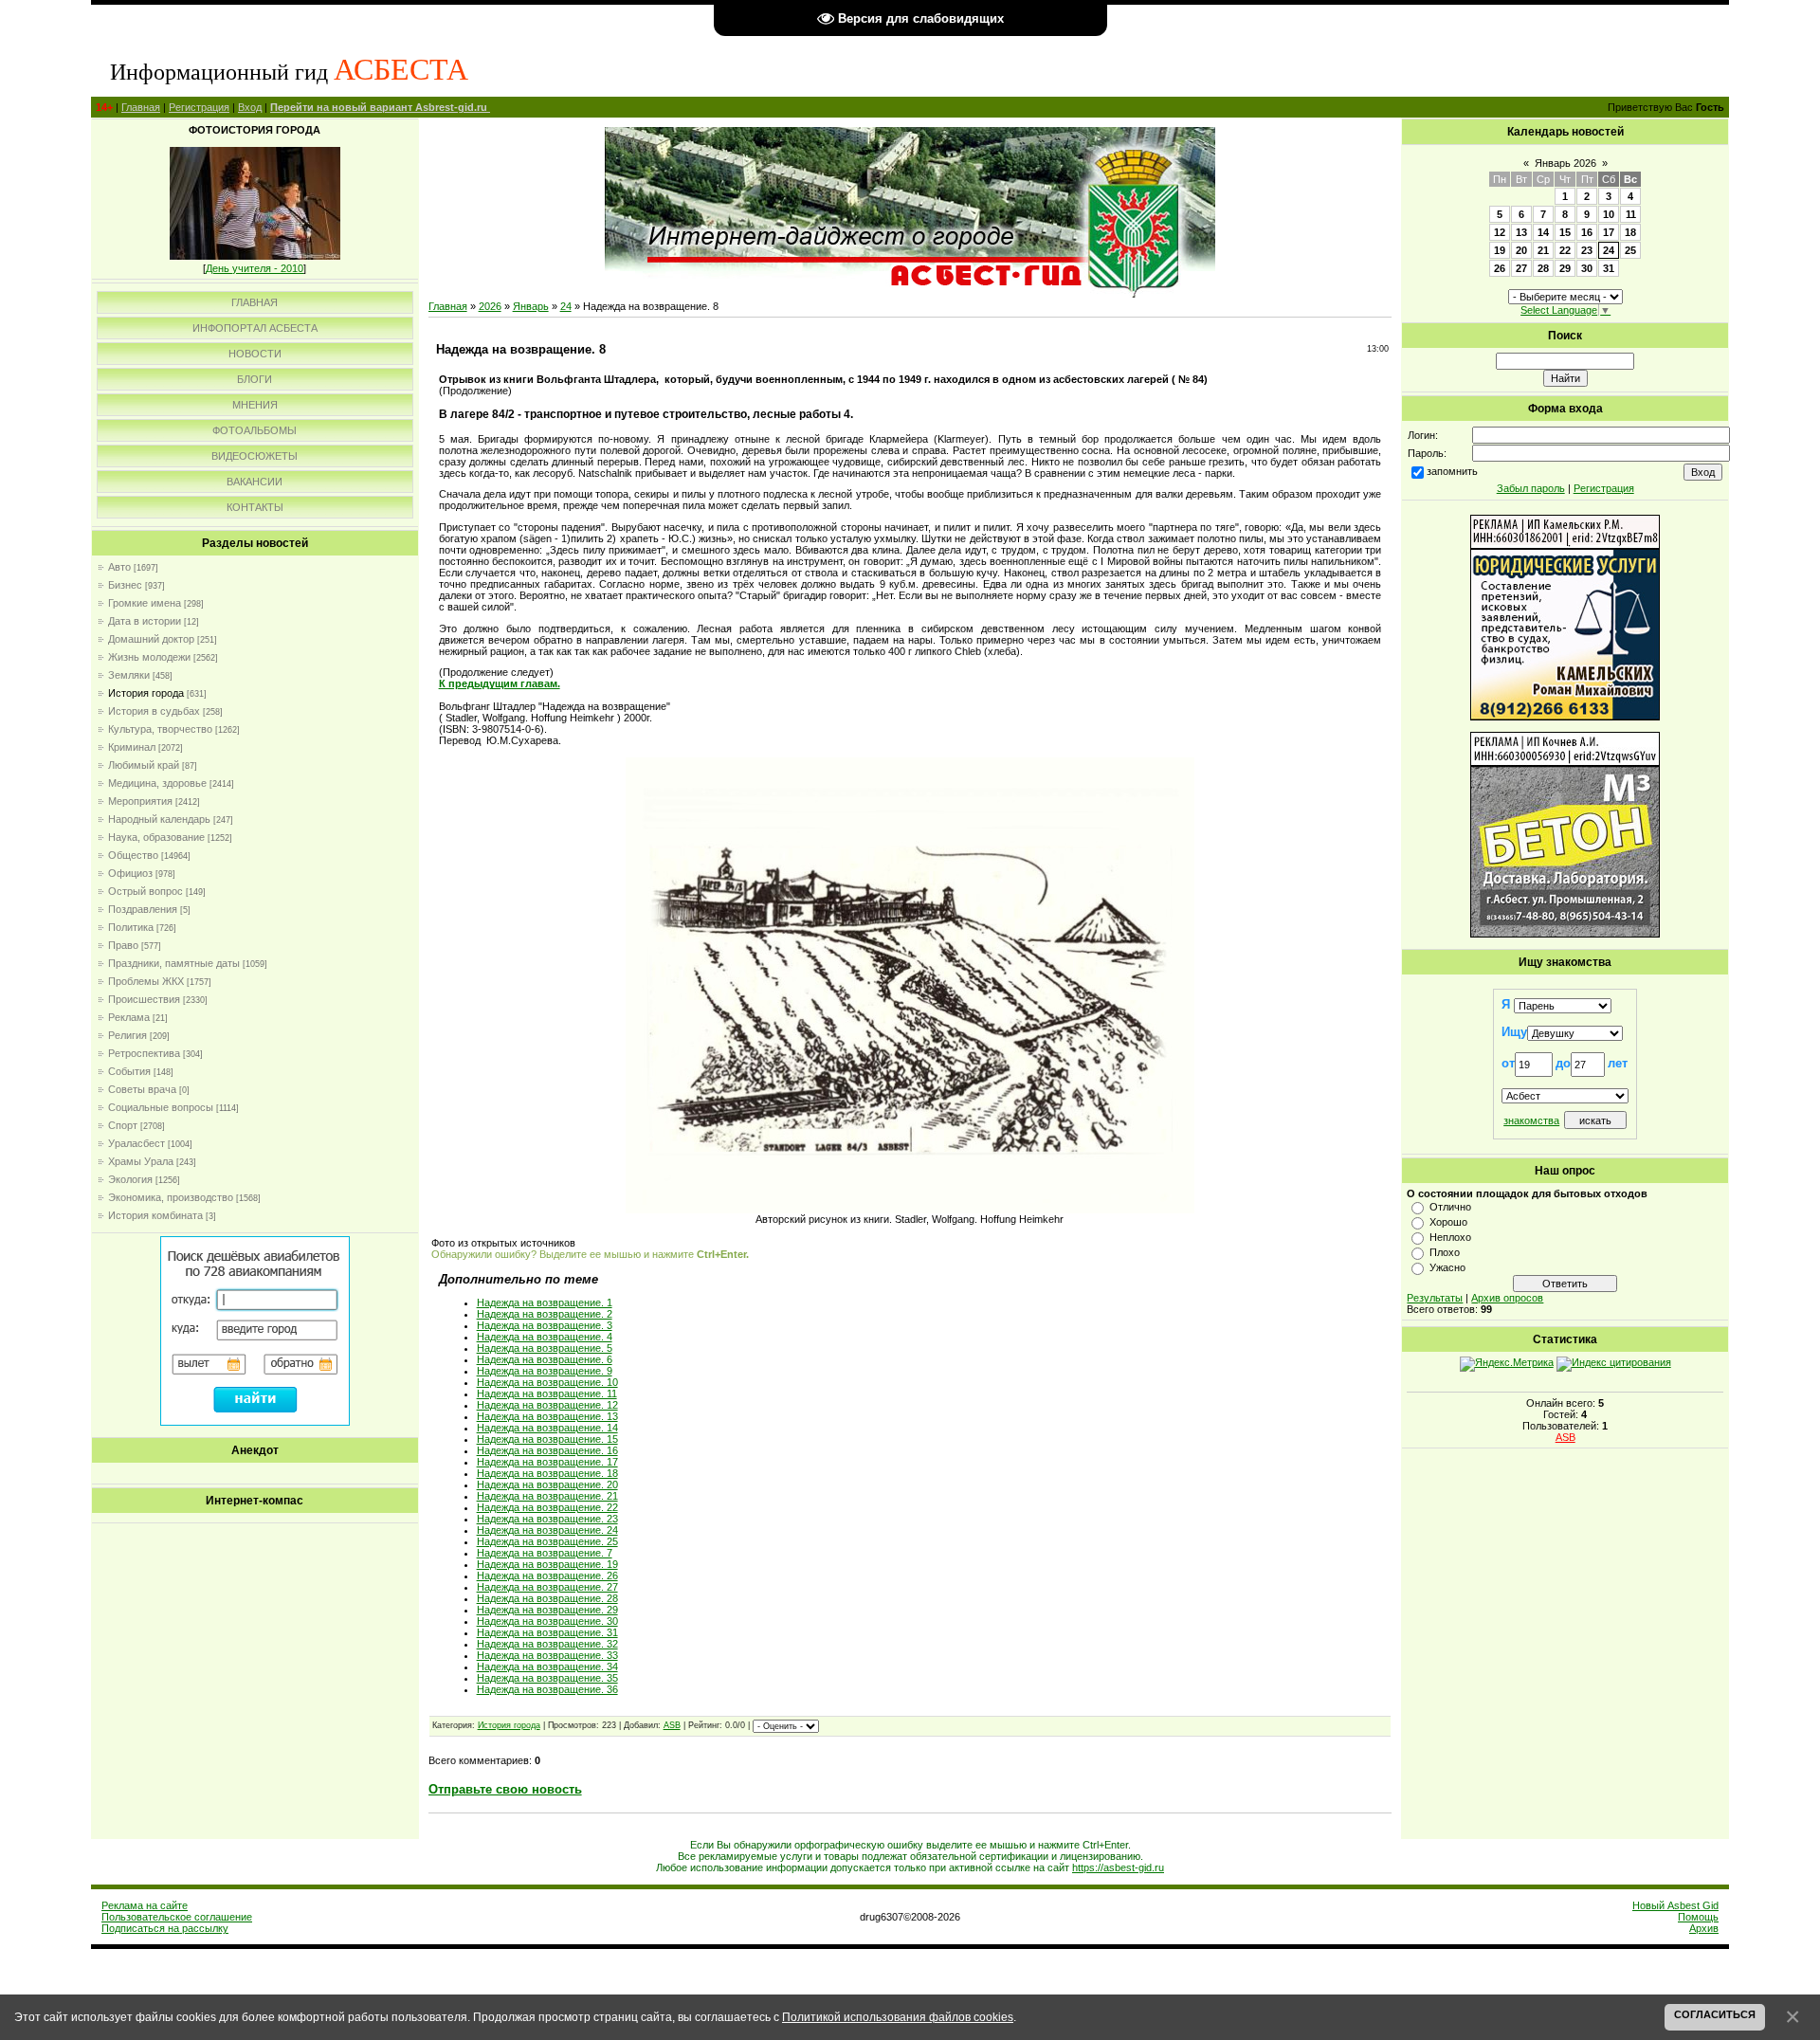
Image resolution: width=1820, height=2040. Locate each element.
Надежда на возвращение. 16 (547, 1450)
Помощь (1698, 1917)
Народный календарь (159, 819)
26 (1500, 268)
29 (1565, 268)
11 (1631, 214)
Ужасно (1447, 1267)
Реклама (129, 1017)
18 (1630, 232)
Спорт (123, 1125)
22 (1565, 250)
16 (1587, 232)
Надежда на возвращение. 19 (547, 1564)
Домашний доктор (151, 639)
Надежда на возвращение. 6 (545, 1359)
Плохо (1445, 1252)
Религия (127, 1035)
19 (1500, 250)
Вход (250, 107)
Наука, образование (156, 837)
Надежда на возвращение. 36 (547, 1689)
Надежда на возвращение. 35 (547, 1678)
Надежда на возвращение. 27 (547, 1587)
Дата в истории (145, 621)
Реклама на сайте (145, 1905)
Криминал (132, 747)
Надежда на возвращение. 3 (545, 1325)
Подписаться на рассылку (165, 1928)
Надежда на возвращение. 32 (547, 1644)
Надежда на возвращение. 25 (547, 1541)
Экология (130, 1179)
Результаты (1435, 1298)
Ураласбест (136, 1143)
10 (1609, 214)
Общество (133, 855)
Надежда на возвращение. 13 (547, 1416)
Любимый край (144, 765)
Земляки (129, 675)
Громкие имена (145, 603)
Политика (131, 927)
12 (1500, 232)
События (129, 1071)
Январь (531, 306)
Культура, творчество (160, 729)
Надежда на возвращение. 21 (547, 1496)
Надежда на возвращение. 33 (547, 1655)
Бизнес (125, 585)
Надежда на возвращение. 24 (547, 1530)
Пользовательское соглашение (177, 1917)
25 (1630, 250)
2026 (490, 306)
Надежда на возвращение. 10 (547, 1382)
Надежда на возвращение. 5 (545, 1348)
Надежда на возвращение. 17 (547, 1462)
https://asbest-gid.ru (1118, 1867)
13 (1521, 232)
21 (1543, 250)
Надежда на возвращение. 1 (545, 1302)
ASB (672, 1725)
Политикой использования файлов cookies (898, 2017)
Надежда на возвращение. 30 (547, 1621)
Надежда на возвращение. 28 (547, 1598)
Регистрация (199, 107)
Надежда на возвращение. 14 (547, 1428)
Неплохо (1450, 1237)
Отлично (1450, 1207)
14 (1543, 232)
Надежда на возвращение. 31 (547, 1632)
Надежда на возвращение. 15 (547, 1439)
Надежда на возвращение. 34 (547, 1667)
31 (1609, 268)
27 (1521, 268)
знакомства (1531, 1120)
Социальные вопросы (161, 1107)
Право (123, 945)
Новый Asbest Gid (1675, 1905)
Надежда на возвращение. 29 (547, 1610)
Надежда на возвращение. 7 (545, 1553)
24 (566, 306)
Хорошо (1448, 1222)
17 (1609, 232)
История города (146, 693)
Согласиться (1715, 2014)
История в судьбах (154, 711)
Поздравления (143, 909)
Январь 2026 (1565, 163)
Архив (1704, 1928)
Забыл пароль (1531, 488)
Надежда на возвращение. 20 (547, 1484)
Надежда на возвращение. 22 (547, 1507)
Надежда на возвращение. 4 (545, 1337)
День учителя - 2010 (255, 268)
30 (1587, 268)
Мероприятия (140, 801)
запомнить (1452, 471)
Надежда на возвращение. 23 (547, 1519)
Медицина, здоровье (157, 783)
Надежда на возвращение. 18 (547, 1473)
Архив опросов (1507, 1298)
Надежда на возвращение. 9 (545, 1371)
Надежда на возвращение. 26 (547, 1576)
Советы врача (142, 1089)
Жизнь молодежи (149, 657)
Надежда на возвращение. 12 (547, 1405)
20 (1521, 250)
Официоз (130, 873)
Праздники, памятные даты (174, 963)
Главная (141, 107)
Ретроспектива (144, 1053)
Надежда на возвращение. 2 (545, 1314)
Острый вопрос (146, 891)
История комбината (155, 1215)
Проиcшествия (144, 999)
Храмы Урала (141, 1161)
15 (1565, 232)
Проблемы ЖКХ (146, 981)
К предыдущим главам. (500, 683)
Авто (119, 567)
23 (1587, 250)
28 (1543, 268)
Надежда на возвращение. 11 (547, 1393)
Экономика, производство (171, 1197)
